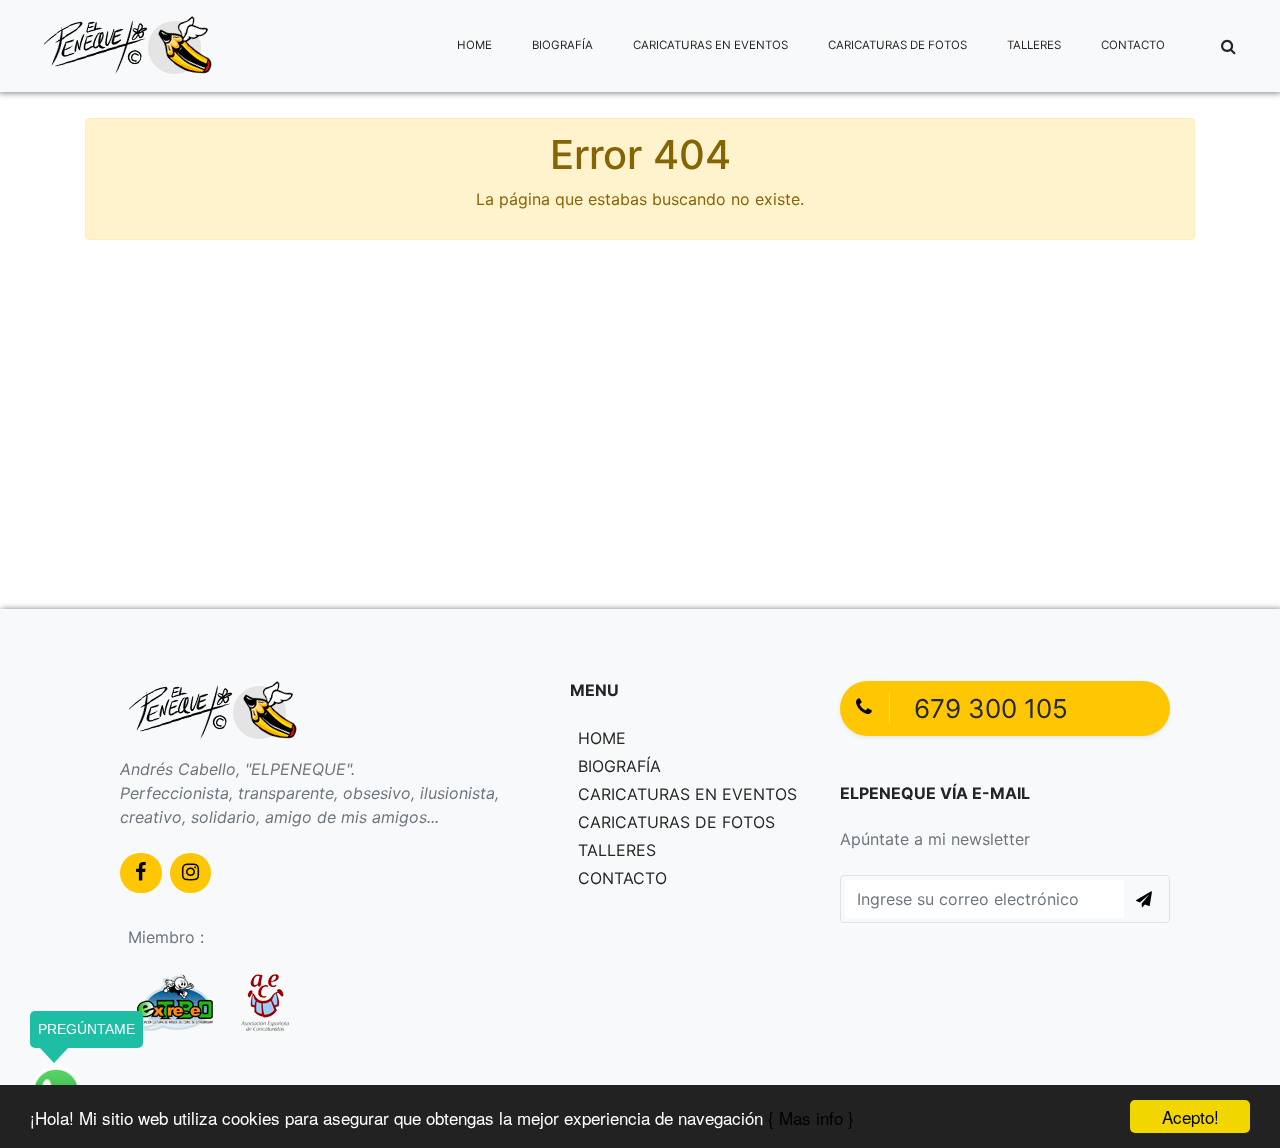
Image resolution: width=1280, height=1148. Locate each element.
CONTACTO (1133, 45)
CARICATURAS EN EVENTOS (710, 45)
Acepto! (1190, 1116)
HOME (474, 45)
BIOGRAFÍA (562, 45)
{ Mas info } (811, 1117)
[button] (1228, 46)
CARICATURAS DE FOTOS (897, 45)
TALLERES (1034, 45)
